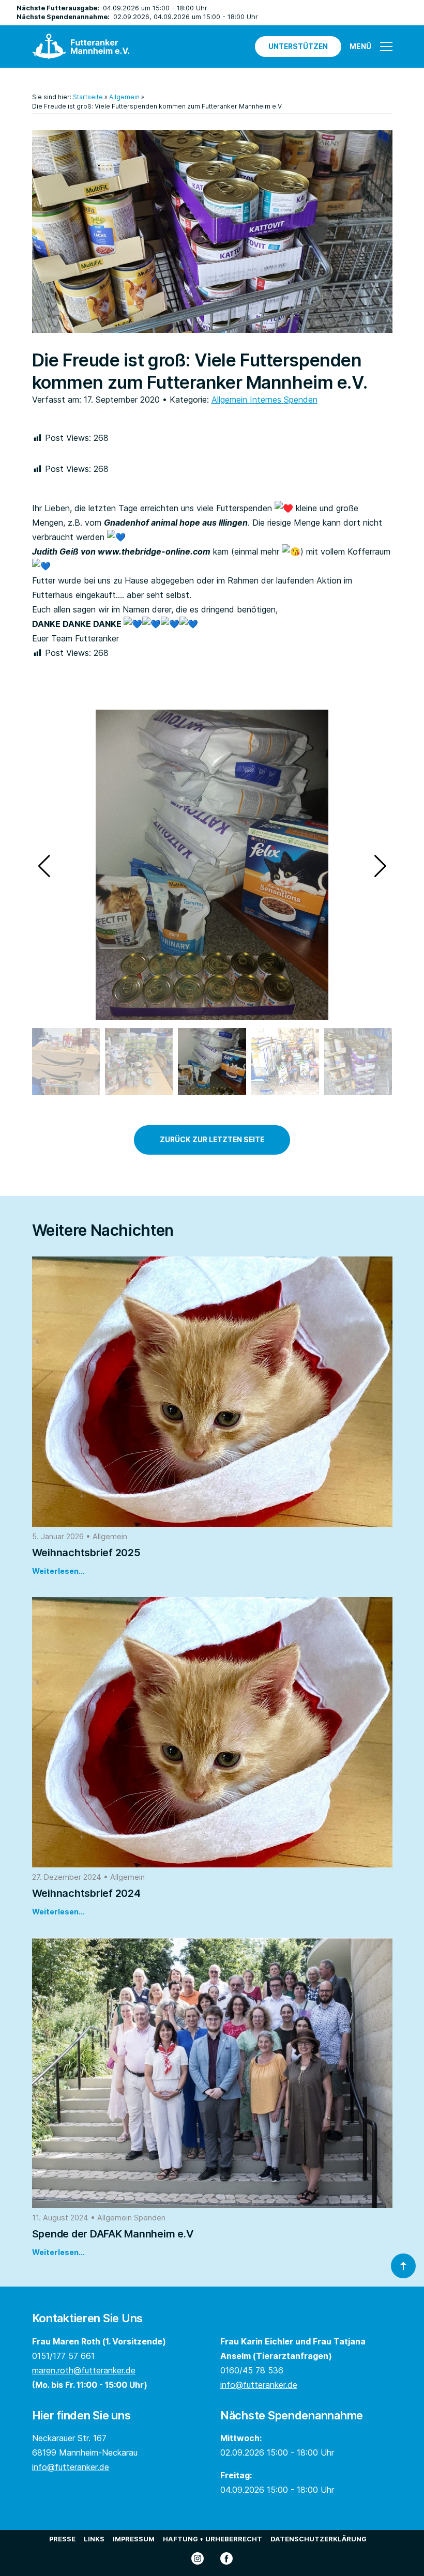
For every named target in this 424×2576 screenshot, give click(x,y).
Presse (62, 2539)
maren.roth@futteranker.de (84, 2370)
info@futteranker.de (259, 2385)
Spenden (301, 400)
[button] (380, 866)
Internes (267, 400)
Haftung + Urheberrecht (213, 2539)
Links (94, 2539)
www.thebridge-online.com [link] (154, 551)
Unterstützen (298, 47)
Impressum (134, 2539)
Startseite (88, 97)
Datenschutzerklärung (319, 2539)
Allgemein (124, 97)
